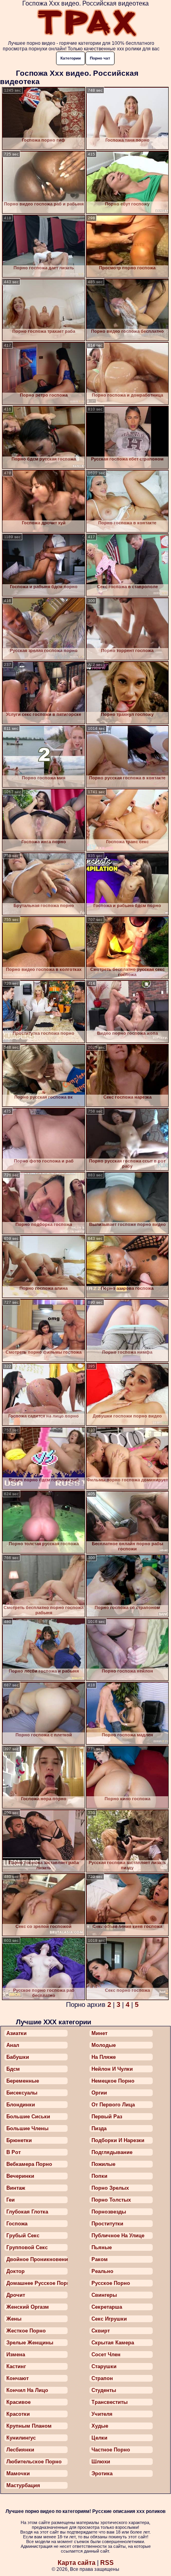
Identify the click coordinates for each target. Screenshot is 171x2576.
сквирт (101, 2331)
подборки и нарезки (118, 2140)
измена (16, 2354)
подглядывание (112, 2152)
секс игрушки (109, 2319)
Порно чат (100, 58)
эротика (102, 2473)
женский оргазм (28, 2307)
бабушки (18, 2057)
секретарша (107, 2307)
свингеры (104, 2295)
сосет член (106, 2354)
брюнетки (19, 2140)
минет (99, 2033)
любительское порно (34, 2462)
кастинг (16, 2366)
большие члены (27, 2128)
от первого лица (113, 2105)
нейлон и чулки (112, 2069)
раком (100, 2259)
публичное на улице (118, 2236)
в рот (14, 2152)
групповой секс (27, 2247)
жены (14, 2319)
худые (100, 2426)
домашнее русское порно (37, 2283)
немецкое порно (113, 2081)
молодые (104, 2045)
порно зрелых (110, 2188)
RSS (107, 2563)
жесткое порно (26, 2331)
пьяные (102, 2247)
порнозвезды (109, 2212)
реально (102, 2271)
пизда (99, 2128)
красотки (18, 2414)
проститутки (107, 2224)
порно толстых (111, 2200)
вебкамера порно (29, 2164)
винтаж (16, 2188)
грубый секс (23, 2236)
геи (11, 2200)
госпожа (17, 2224)
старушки (104, 2366)
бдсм (13, 2069)
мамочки (18, 2473)
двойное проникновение (37, 2259)
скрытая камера (113, 2343)
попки (99, 2176)
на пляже (104, 2057)
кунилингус (21, 2438)
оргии (99, 2093)
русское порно (111, 2283)
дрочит (16, 2295)
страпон (102, 2378)
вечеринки (20, 2176)
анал (13, 2045)
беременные (23, 2081)
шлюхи (101, 2462)
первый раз (107, 2117)
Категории (71, 58)
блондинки (21, 2105)
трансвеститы (110, 2402)
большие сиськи (28, 2117)
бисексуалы (22, 2093)
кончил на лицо (27, 2390)
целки (99, 2438)
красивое (18, 2402)
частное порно (111, 2450)
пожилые (103, 2164)
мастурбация (23, 2485)
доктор (16, 2271)
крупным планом (29, 2426)
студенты (104, 2390)
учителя (102, 2414)
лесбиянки (20, 2450)
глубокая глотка (27, 2212)
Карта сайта (77, 2563)
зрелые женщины (30, 2343)
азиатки (17, 2033)
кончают (17, 2378)
